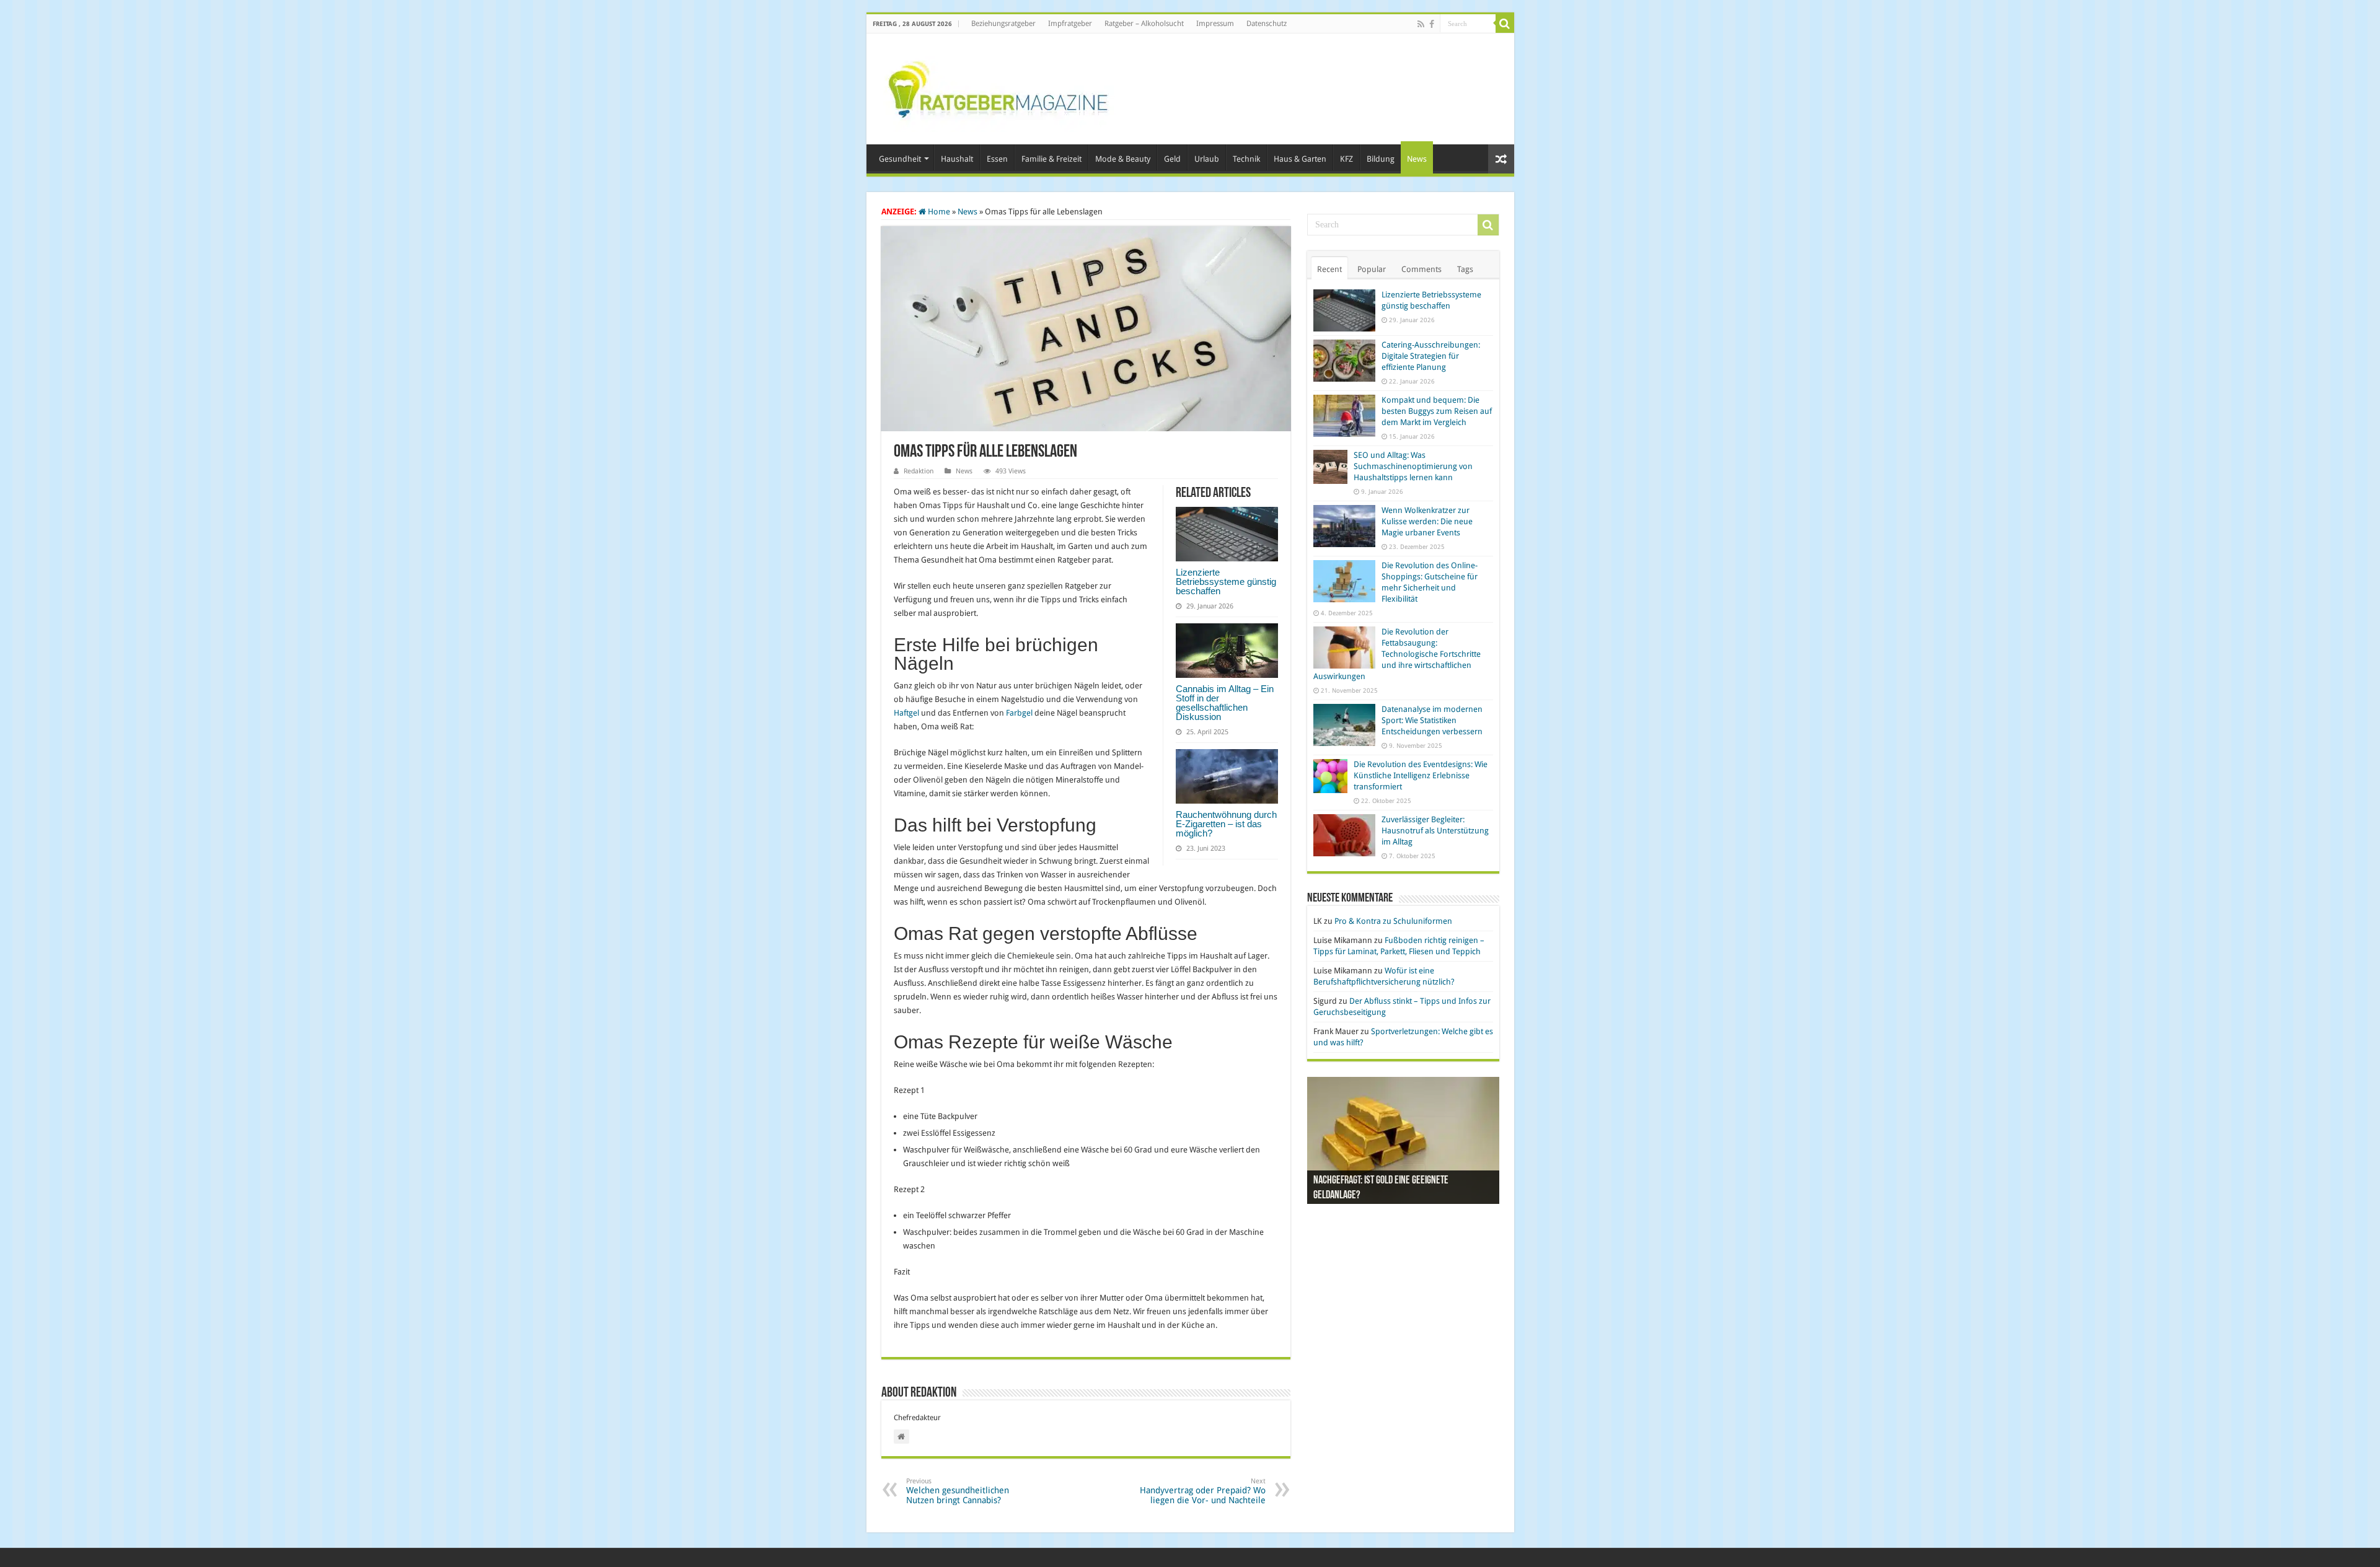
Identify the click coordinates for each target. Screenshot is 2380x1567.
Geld (1172, 159)
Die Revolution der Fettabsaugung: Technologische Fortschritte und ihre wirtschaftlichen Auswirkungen (1397, 654)
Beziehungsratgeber (1003, 24)
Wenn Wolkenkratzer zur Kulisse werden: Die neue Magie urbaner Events (1427, 521)
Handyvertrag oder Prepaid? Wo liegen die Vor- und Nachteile (1203, 1491)
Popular (1372, 269)
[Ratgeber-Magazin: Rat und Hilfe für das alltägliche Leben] (998, 87)
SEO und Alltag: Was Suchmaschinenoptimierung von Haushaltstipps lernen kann (1413, 466)
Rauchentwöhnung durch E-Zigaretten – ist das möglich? (1226, 824)
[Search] (1505, 24)
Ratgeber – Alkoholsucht (1144, 24)
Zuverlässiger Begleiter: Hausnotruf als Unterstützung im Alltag (1435, 831)
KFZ (1346, 159)
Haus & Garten (1300, 159)
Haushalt (957, 159)
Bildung (1381, 159)
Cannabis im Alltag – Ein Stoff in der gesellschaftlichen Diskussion (1225, 703)
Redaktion (919, 471)
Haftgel (906, 713)
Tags (1465, 269)
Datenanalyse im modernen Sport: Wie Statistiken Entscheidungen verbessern (1432, 720)
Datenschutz (1267, 24)
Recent (1329, 269)
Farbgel (1019, 713)
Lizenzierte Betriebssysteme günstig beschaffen (1226, 582)
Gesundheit (900, 159)
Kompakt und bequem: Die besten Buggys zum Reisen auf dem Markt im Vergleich (1437, 411)
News (1417, 159)
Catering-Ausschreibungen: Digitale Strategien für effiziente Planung (1431, 356)
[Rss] (1421, 24)
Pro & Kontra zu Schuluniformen (1393, 921)
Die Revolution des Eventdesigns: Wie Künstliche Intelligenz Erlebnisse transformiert (1421, 775)
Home (938, 212)
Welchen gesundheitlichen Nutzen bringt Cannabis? (958, 1491)
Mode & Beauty (1123, 159)
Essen (997, 159)
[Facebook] (1432, 24)
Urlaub (1207, 159)
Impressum (1215, 24)
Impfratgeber (1070, 24)
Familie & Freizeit (1051, 159)
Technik (1246, 159)
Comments (1421, 269)
